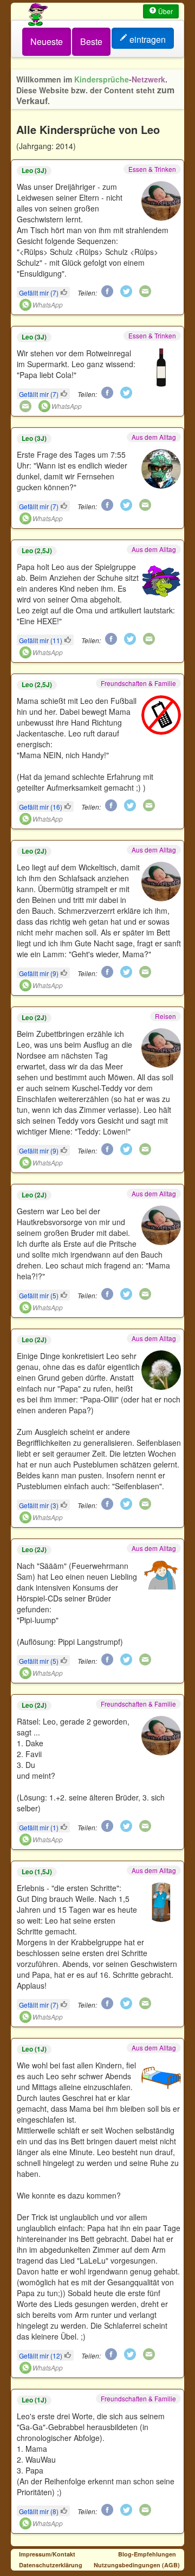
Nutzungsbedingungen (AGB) (137, 2565)
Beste (91, 41)
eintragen (148, 39)
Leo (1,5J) (37, 1872)
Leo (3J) (34, 171)
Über (165, 11)
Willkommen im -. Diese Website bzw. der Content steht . (95, 90)
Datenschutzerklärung (51, 2565)
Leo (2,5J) (37, 551)
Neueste (47, 41)
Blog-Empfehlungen (147, 2554)
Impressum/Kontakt (47, 2554)
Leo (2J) (34, 851)
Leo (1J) (34, 2049)
